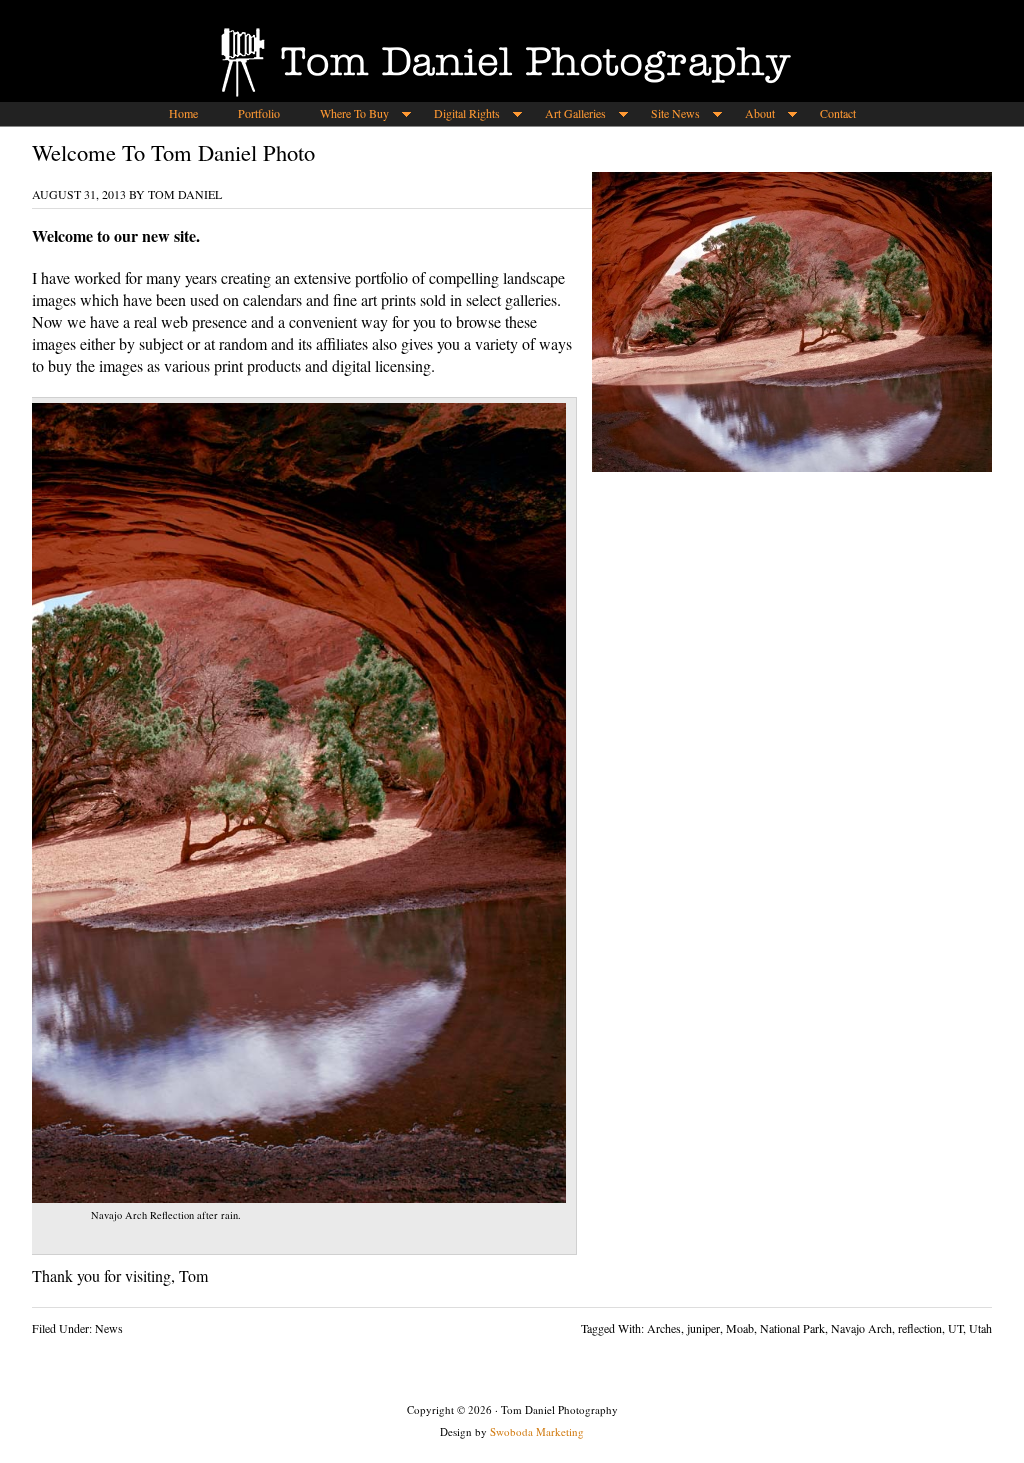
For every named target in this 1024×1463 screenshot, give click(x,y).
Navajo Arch (861, 1328)
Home (183, 113)
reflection (920, 1328)
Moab (740, 1328)
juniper (703, 1328)
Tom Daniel (185, 194)
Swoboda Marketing (537, 1431)
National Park (792, 1328)
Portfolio (259, 113)
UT (955, 1328)
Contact (838, 113)
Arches (664, 1328)
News (109, 1328)
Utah (980, 1328)
